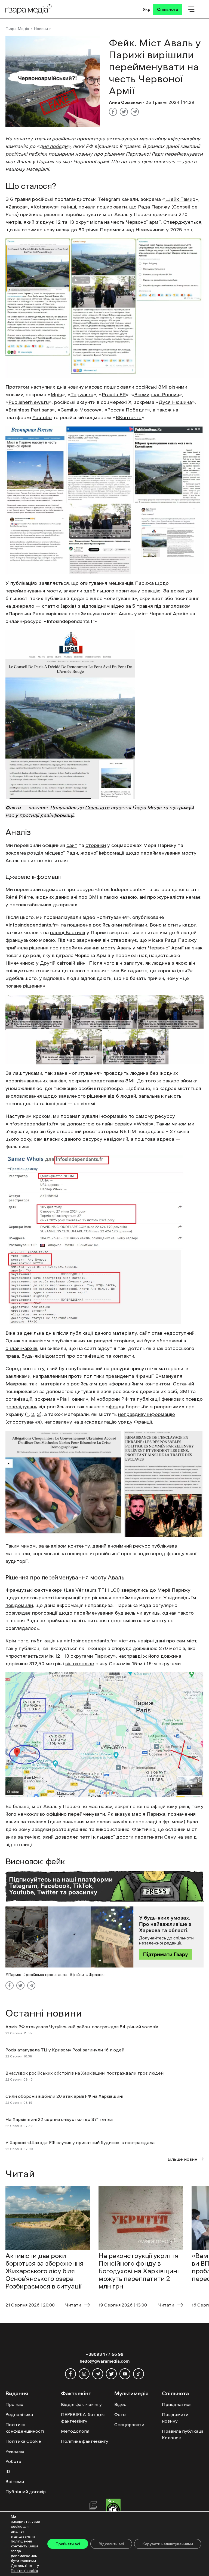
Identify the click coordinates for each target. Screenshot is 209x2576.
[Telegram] (135, 112)
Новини (41, 29)
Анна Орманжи (125, 102)
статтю (51, 606)
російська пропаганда (47, 1975)
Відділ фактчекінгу (81, 2404)
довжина (171, 1656)
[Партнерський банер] (104, 1937)
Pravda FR (114, 395)
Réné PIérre (19, 897)
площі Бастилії (68, 933)
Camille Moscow (80, 410)
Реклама (15, 2451)
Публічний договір (26, 2492)
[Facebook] (113, 112)
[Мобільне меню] (191, 9)
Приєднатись (177, 2404)
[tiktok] (139, 2374)
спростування (24, 1422)
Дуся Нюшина (175, 402)
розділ (35, 853)
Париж (15, 1975)
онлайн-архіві (21, 1348)
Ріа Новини (73, 1399)
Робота (13, 2461)
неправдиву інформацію (147, 1414)
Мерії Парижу (174, 1590)
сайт (72, 845)
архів (68, 606)
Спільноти (97, 808)
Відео (120, 2404)
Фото (120, 2414)
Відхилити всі (111, 2544)
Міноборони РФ (110, 1399)
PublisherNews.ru (29, 402)
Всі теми (15, 2481)
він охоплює (80, 1664)
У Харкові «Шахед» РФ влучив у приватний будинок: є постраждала (80, 2142)
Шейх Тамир (180, 199)
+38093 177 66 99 (105, 2354)
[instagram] (84, 2374)
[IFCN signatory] (113, 2508)
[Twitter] (124, 112)
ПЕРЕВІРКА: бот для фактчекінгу (83, 2418)
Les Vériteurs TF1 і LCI (92, 1590)
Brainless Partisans (30, 410)
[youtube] (125, 2374)
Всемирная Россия (157, 395)
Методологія (75, 2431)
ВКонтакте (129, 417)
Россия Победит (127, 410)
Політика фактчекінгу (85, 2441)
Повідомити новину (175, 2418)
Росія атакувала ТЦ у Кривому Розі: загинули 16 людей (65, 2050)
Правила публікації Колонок (182, 2434)
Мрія (56, 395)
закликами (18, 1376)
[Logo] (29, 9)
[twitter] (111, 2374)
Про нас (14, 2404)
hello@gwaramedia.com (105, 2361)
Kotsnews (45, 207)
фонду (117, 1407)
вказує (123, 1814)
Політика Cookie (23, 2441)
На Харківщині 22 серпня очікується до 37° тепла (59, 2119)
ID (8, 2471)
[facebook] (70, 2374)
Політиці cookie (24, 2571)
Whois (144, 1124)
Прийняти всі (68, 2544)
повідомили (19, 1605)
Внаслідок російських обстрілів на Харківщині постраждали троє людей (84, 2073)
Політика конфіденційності (25, 2428)
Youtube (42, 417)
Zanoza (17, 207)
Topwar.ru (82, 395)
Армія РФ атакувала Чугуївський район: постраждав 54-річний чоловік (82, 2027)
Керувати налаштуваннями (168, 2544)
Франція (97, 1975)
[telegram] (98, 2374)
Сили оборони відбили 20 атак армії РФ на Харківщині (64, 2096)
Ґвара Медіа (17, 29)
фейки (78, 1975)
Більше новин (182, 2159)
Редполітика (19, 2414)
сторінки (96, 845)
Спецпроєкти (129, 2424)
